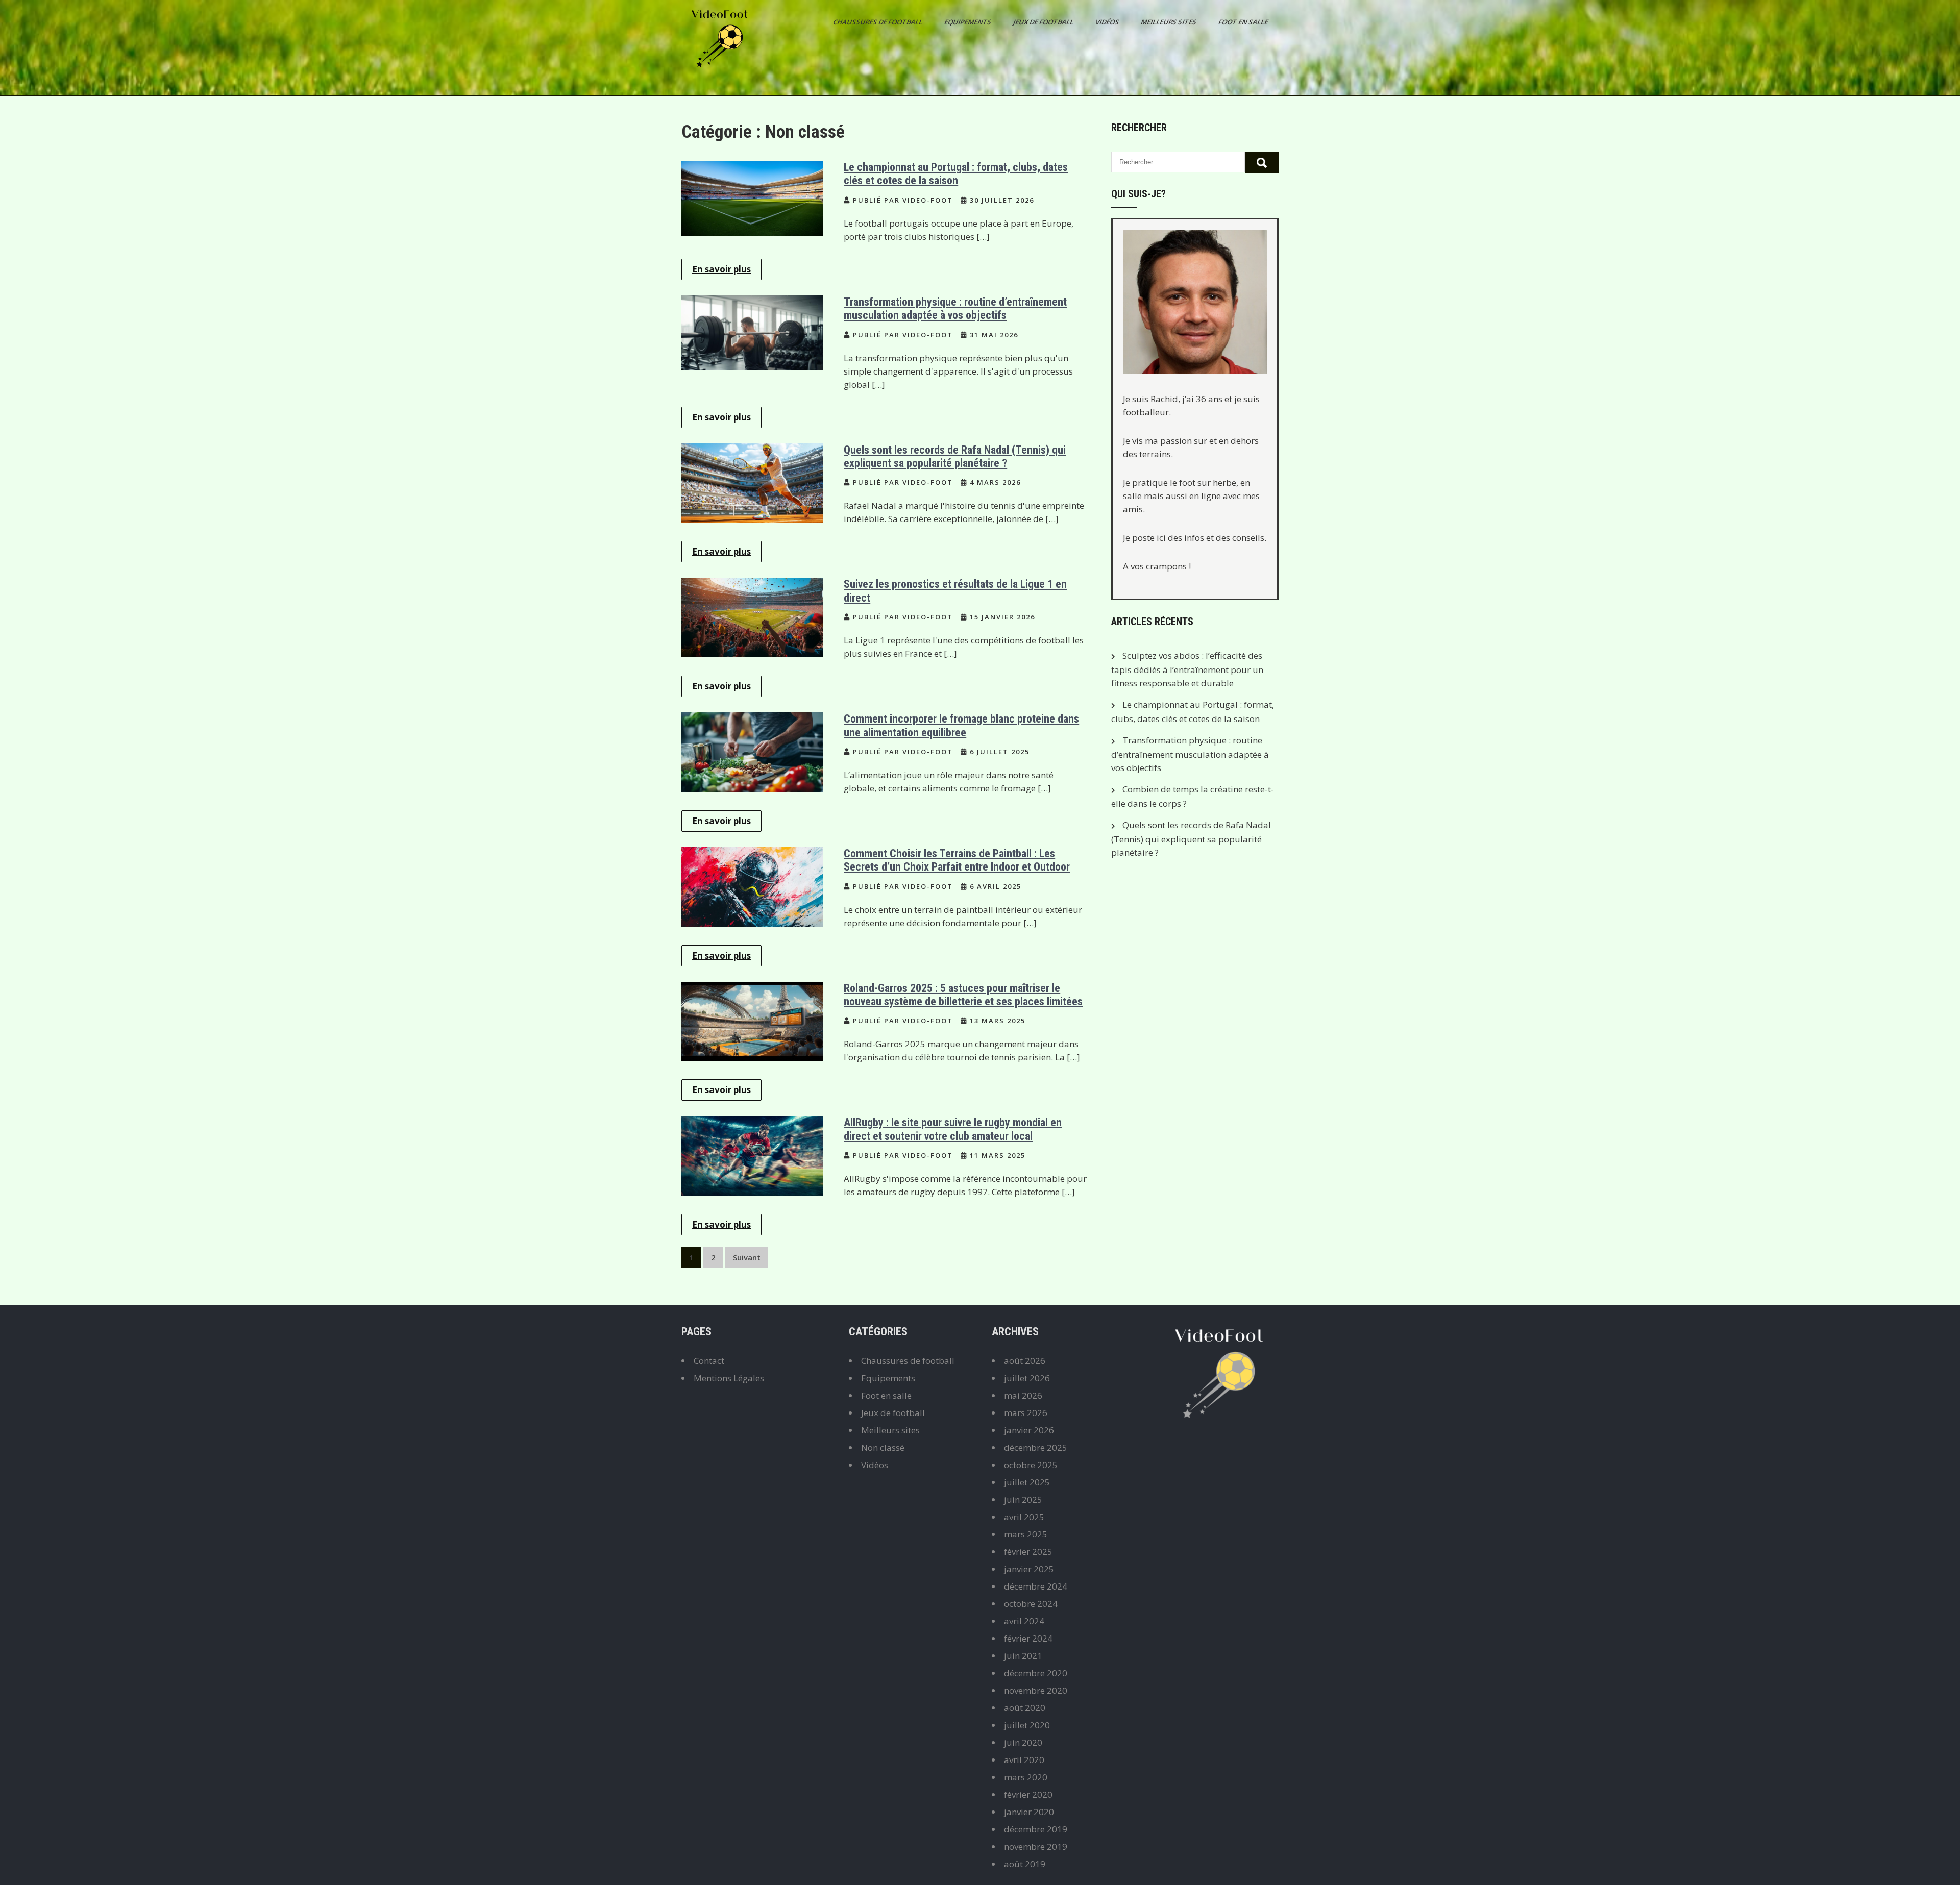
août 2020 (1025, 1708)
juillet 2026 (1027, 1378)
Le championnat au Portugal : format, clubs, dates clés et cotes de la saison (956, 174)
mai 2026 (1023, 1395)
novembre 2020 (1036, 1690)
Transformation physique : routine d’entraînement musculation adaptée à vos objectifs (955, 308)
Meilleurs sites (1169, 22)
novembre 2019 (1036, 1846)
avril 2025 (1024, 1517)
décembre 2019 (1036, 1829)
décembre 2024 (1036, 1586)
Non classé (883, 1447)
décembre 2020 (1036, 1673)
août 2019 (1025, 1864)
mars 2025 (1026, 1534)
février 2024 (1028, 1638)
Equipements (969, 22)
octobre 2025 (1031, 1465)
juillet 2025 (1027, 1482)
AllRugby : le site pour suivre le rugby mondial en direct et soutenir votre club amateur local (953, 1129)
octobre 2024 (1031, 1604)
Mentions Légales (729, 1378)
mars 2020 (1026, 1777)
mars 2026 (1026, 1413)
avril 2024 (1024, 1621)
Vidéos (1108, 22)
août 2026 (1025, 1361)
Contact (709, 1361)
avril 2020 (1024, 1760)
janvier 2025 (1029, 1569)
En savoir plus (721, 269)
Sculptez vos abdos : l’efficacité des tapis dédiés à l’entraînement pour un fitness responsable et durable (1187, 669)
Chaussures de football (878, 22)
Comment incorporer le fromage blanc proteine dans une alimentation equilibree (961, 725)
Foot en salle (1244, 22)
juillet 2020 (1027, 1725)
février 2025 (1028, 1552)
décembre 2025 (1036, 1447)
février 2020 (1028, 1794)
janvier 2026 (1029, 1430)
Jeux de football (1044, 22)
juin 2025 (1023, 1499)
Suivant (747, 1257)
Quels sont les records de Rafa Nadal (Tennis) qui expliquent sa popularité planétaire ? (955, 456)
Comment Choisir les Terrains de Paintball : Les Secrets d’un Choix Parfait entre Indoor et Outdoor (957, 860)
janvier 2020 (1029, 1812)
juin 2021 (1023, 1656)
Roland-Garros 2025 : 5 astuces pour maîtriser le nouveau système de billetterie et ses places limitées (963, 995)
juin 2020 (1023, 1742)
